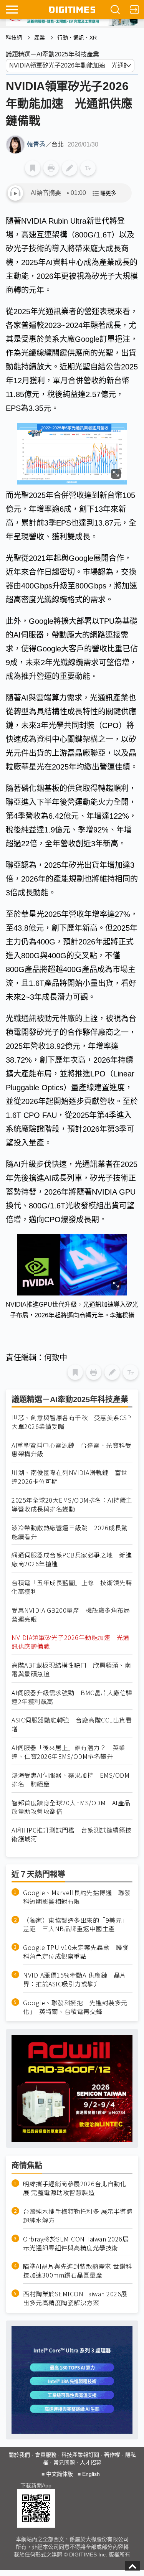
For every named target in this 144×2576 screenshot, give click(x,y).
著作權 (112, 2455)
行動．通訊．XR (77, 38)
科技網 (14, 38)
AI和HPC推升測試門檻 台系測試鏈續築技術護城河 (72, 1834)
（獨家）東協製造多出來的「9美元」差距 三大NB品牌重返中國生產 (76, 1925)
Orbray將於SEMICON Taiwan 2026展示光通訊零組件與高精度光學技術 (76, 2243)
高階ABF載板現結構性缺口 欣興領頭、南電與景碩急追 (71, 1670)
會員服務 (46, 2455)
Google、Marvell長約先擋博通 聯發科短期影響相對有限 (77, 1897)
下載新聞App (36, 2485)
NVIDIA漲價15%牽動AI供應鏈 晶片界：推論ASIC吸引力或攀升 (75, 1979)
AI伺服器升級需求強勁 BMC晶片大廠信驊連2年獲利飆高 (72, 1697)
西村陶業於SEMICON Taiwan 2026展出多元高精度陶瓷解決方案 (75, 2298)
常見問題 (64, 2462)
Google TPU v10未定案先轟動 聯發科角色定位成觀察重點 (76, 1952)
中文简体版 (60, 2474)
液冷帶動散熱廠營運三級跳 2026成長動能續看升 (70, 1532)
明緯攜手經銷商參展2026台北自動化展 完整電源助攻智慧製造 (75, 2188)
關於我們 (19, 2455)
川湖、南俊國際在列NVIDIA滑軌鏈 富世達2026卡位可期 (70, 1477)
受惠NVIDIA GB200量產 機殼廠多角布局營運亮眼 (71, 1615)
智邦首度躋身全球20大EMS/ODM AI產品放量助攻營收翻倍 (71, 1807)
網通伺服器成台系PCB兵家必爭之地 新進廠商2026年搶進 (72, 1559)
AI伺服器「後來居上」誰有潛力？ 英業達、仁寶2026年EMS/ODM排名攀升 (68, 1752)
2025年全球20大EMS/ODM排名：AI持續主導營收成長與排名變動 (72, 1505)
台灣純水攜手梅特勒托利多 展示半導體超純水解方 (78, 2216)
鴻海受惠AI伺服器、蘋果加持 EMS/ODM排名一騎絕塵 (70, 1780)
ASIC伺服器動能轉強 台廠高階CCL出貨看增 (72, 1724)
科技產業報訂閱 (80, 2455)
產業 (40, 38)
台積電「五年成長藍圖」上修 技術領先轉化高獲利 (72, 1587)
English (91, 2474)
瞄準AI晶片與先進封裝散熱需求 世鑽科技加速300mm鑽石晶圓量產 (78, 2271)
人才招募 (91, 2462)
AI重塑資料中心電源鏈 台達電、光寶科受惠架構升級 (71, 1450)
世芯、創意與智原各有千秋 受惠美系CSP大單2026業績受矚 (71, 1422)
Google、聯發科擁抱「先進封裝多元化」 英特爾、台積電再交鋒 (75, 2007)
